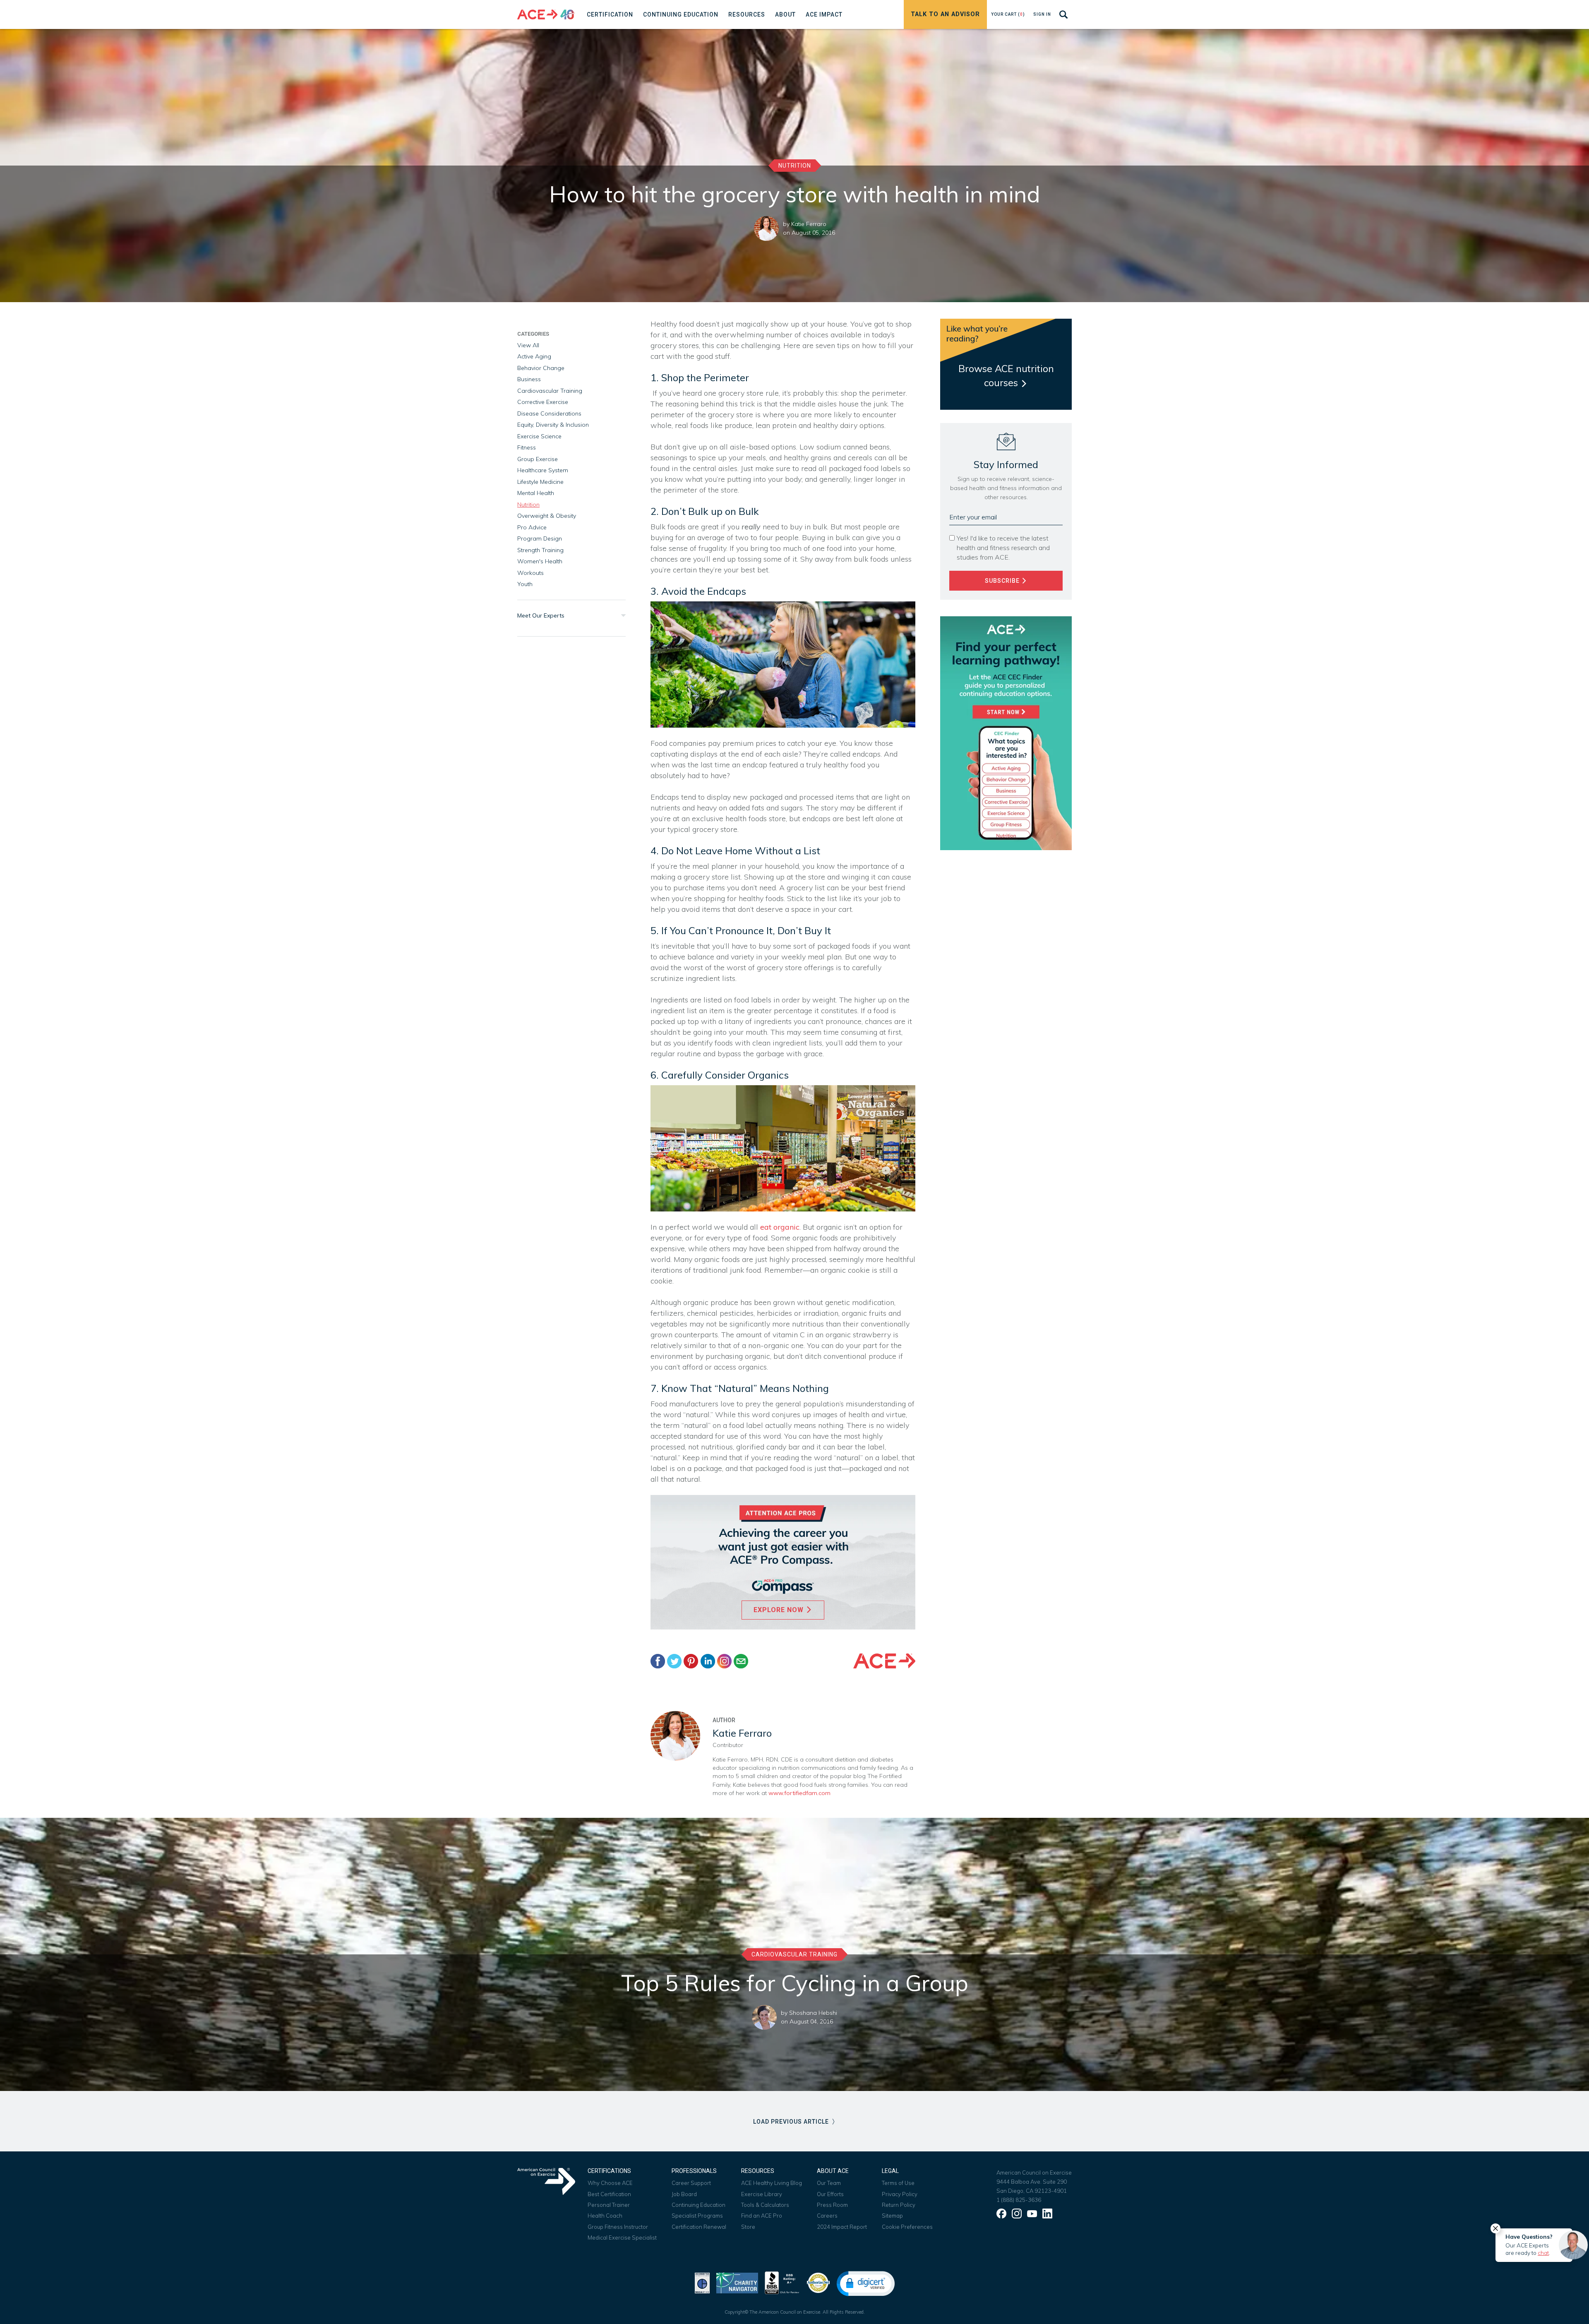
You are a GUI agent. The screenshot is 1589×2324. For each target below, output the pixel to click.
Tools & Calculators (765, 2205)
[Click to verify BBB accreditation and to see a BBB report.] (782, 2282)
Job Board (684, 2194)
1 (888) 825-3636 (1019, 2200)
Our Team (829, 2183)
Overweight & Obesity (547, 516)
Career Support (691, 2183)
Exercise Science (539, 436)
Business (529, 379)
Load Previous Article (792, 2122)
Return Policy (899, 2205)
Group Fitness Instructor (618, 2227)
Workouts (530, 573)
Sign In (1042, 14)
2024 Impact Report (842, 2227)
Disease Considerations (549, 413)
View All (528, 345)
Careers (827, 2216)
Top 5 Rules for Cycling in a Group (795, 1983)
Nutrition (795, 166)
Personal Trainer (609, 2205)
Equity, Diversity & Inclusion (553, 425)
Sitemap (892, 2216)
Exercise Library (762, 2194)
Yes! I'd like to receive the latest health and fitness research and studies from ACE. (1003, 548)
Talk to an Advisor (945, 14)
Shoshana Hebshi (813, 2013)
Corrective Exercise (543, 402)
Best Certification (609, 2194)
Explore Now (780, 1610)
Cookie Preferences (907, 2227)
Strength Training (540, 550)
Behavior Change (541, 368)
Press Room (832, 2205)
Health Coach (605, 2216)
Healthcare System (543, 470)
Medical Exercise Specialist (622, 2237)
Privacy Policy (900, 2194)
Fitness (527, 447)
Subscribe (1003, 581)
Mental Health (536, 493)
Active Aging (534, 356)
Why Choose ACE (610, 2183)
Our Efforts (830, 2194)
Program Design (540, 538)
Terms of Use (898, 2183)
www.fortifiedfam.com (799, 1793)
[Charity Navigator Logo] (737, 2282)
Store (748, 2227)
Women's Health (540, 561)
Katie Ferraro (809, 224)
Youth (525, 584)
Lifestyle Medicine (540, 482)
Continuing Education (698, 2205)
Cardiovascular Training (550, 391)
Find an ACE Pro (762, 2216)
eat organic (780, 1227)
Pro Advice (532, 527)
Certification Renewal (699, 2227)
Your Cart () (1008, 14)
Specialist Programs (697, 2216)
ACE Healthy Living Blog (772, 2183)
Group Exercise (538, 459)
